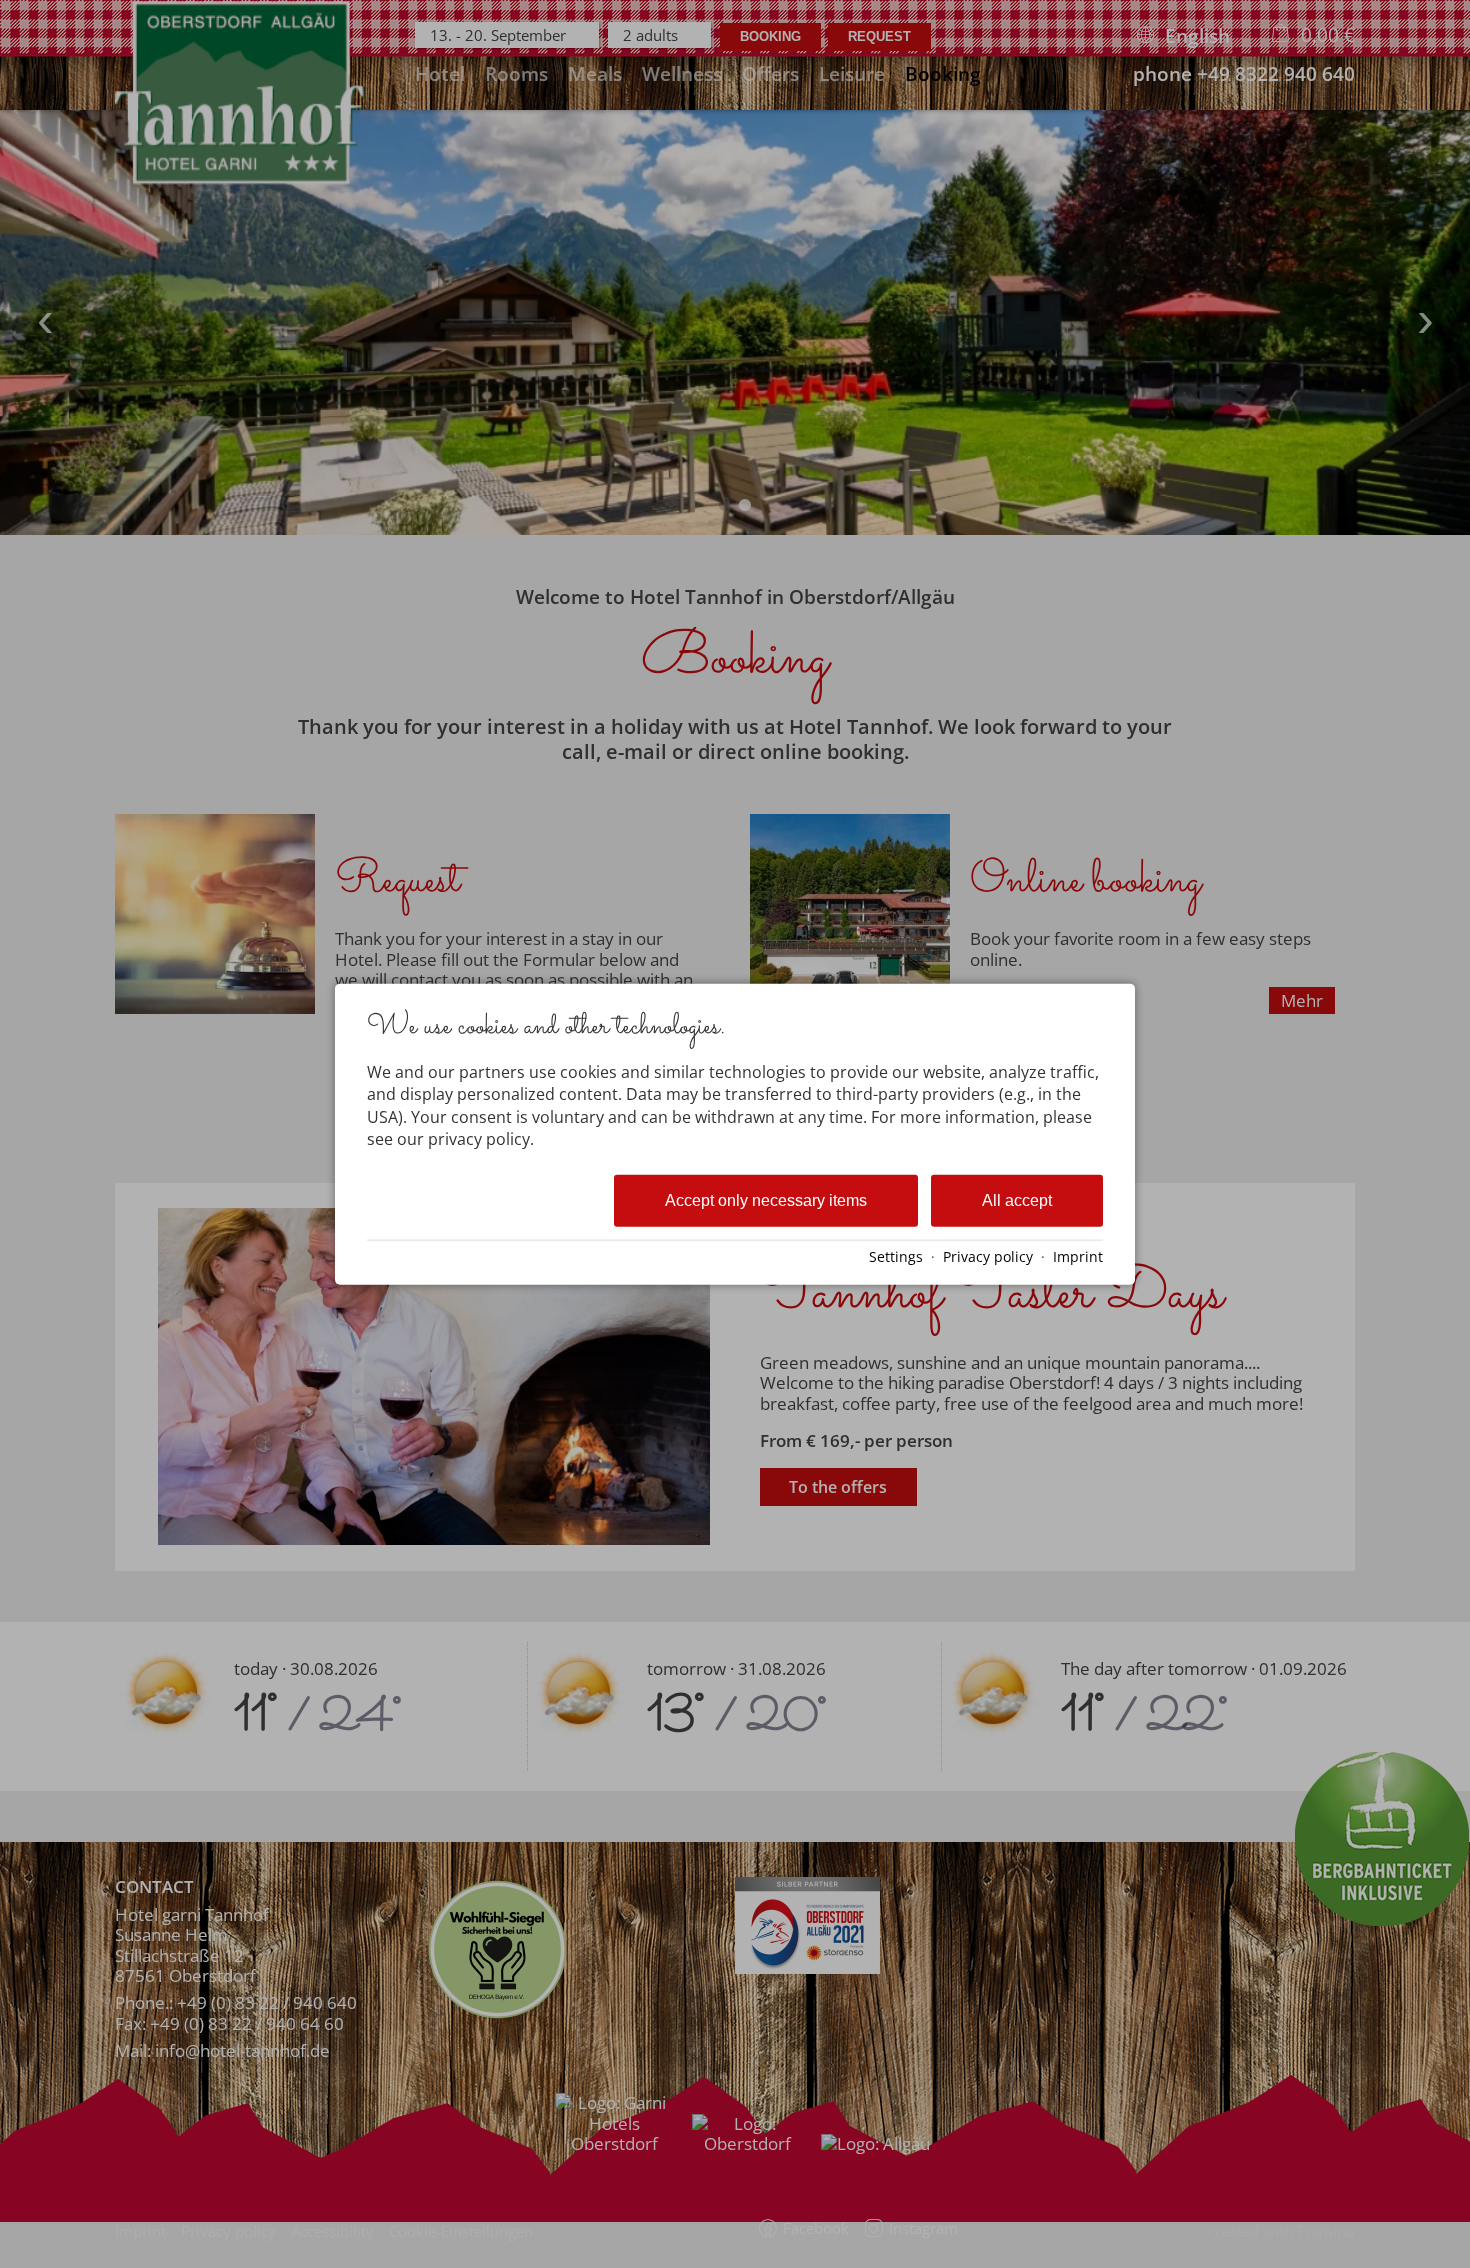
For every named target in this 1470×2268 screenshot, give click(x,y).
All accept (1017, 1199)
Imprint (1078, 1256)
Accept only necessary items (766, 1199)
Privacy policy (988, 1256)
